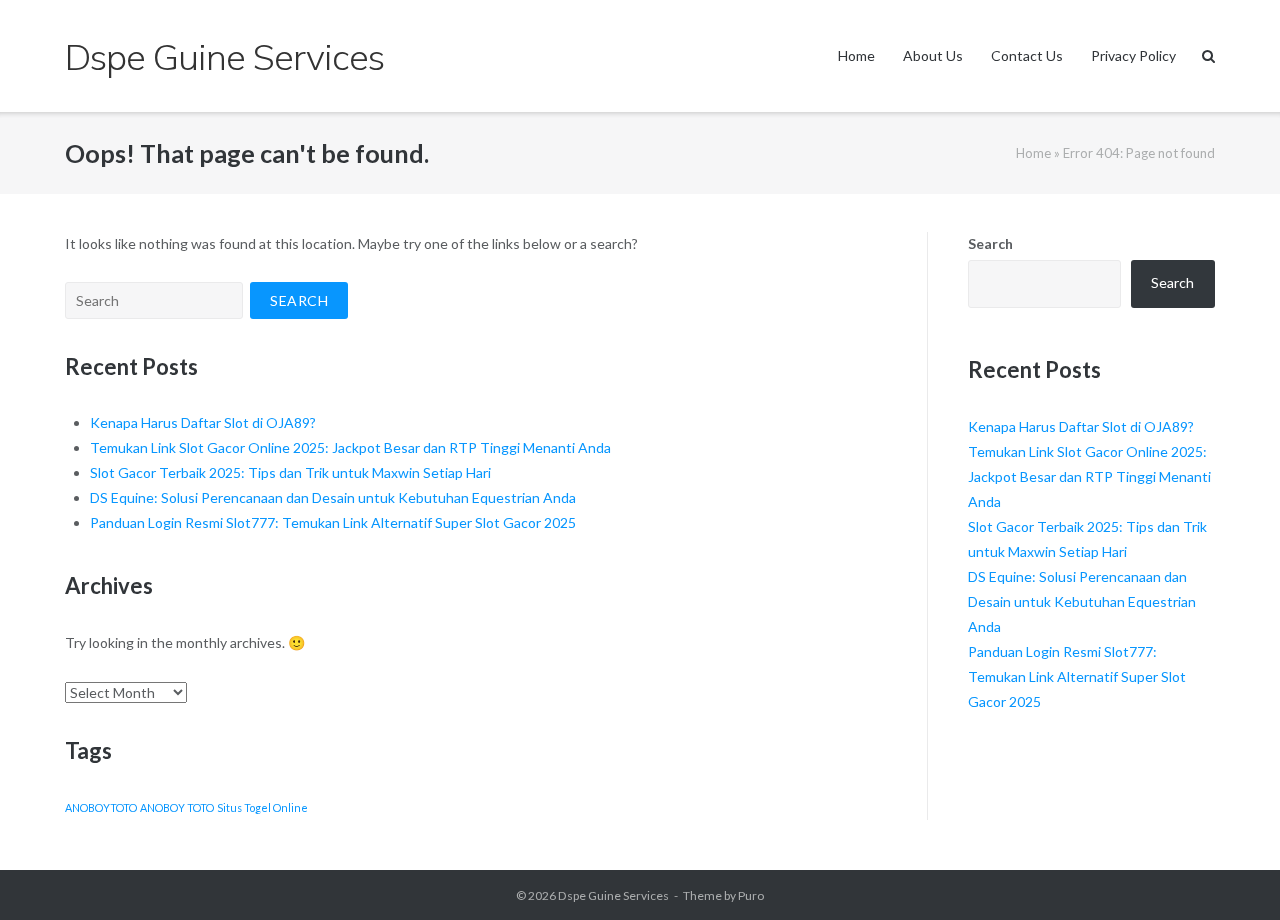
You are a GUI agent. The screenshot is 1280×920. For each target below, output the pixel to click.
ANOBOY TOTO (177, 807)
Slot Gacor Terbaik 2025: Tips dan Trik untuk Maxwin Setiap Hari (290, 472)
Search (990, 243)
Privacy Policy (1133, 55)
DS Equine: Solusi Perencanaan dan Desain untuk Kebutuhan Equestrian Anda (333, 497)
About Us (933, 55)
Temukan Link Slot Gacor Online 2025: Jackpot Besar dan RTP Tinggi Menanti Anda (350, 447)
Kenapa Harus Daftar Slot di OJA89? (203, 422)
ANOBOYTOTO (101, 807)
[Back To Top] (1230, 872)
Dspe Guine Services (613, 895)
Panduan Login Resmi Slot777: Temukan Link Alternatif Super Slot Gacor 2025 (333, 522)
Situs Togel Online (262, 807)
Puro (751, 895)
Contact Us (1027, 55)
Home (856, 55)
